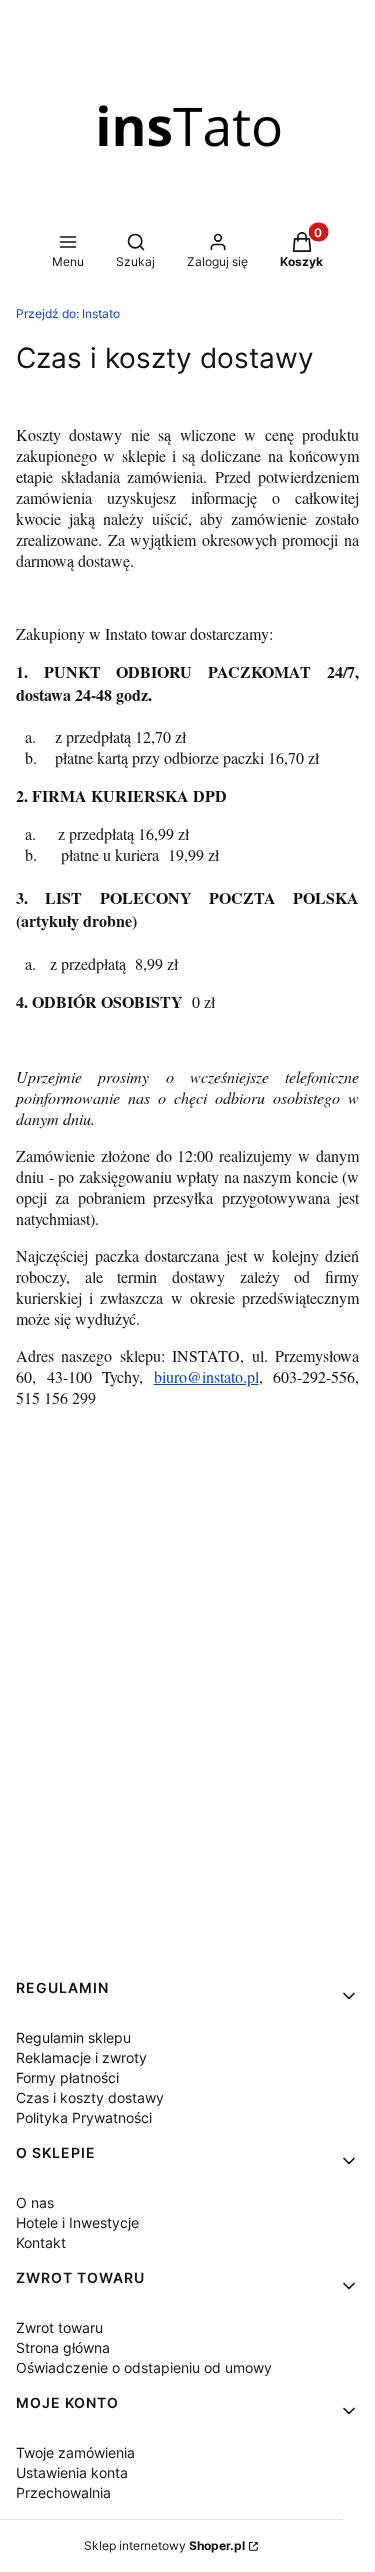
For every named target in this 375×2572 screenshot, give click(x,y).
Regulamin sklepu (73, 2037)
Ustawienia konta (72, 2472)
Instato (68, 313)
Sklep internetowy (164, 2545)
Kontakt (41, 2242)
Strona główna (63, 2347)
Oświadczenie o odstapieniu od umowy (144, 2367)
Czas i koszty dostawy (90, 2097)
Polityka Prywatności (84, 2117)
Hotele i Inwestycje (77, 2222)
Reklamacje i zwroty (81, 2057)
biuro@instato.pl (206, 1376)
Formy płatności (67, 2077)
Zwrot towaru (59, 2327)
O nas (35, 2202)
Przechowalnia (63, 2492)
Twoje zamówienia (75, 2452)
